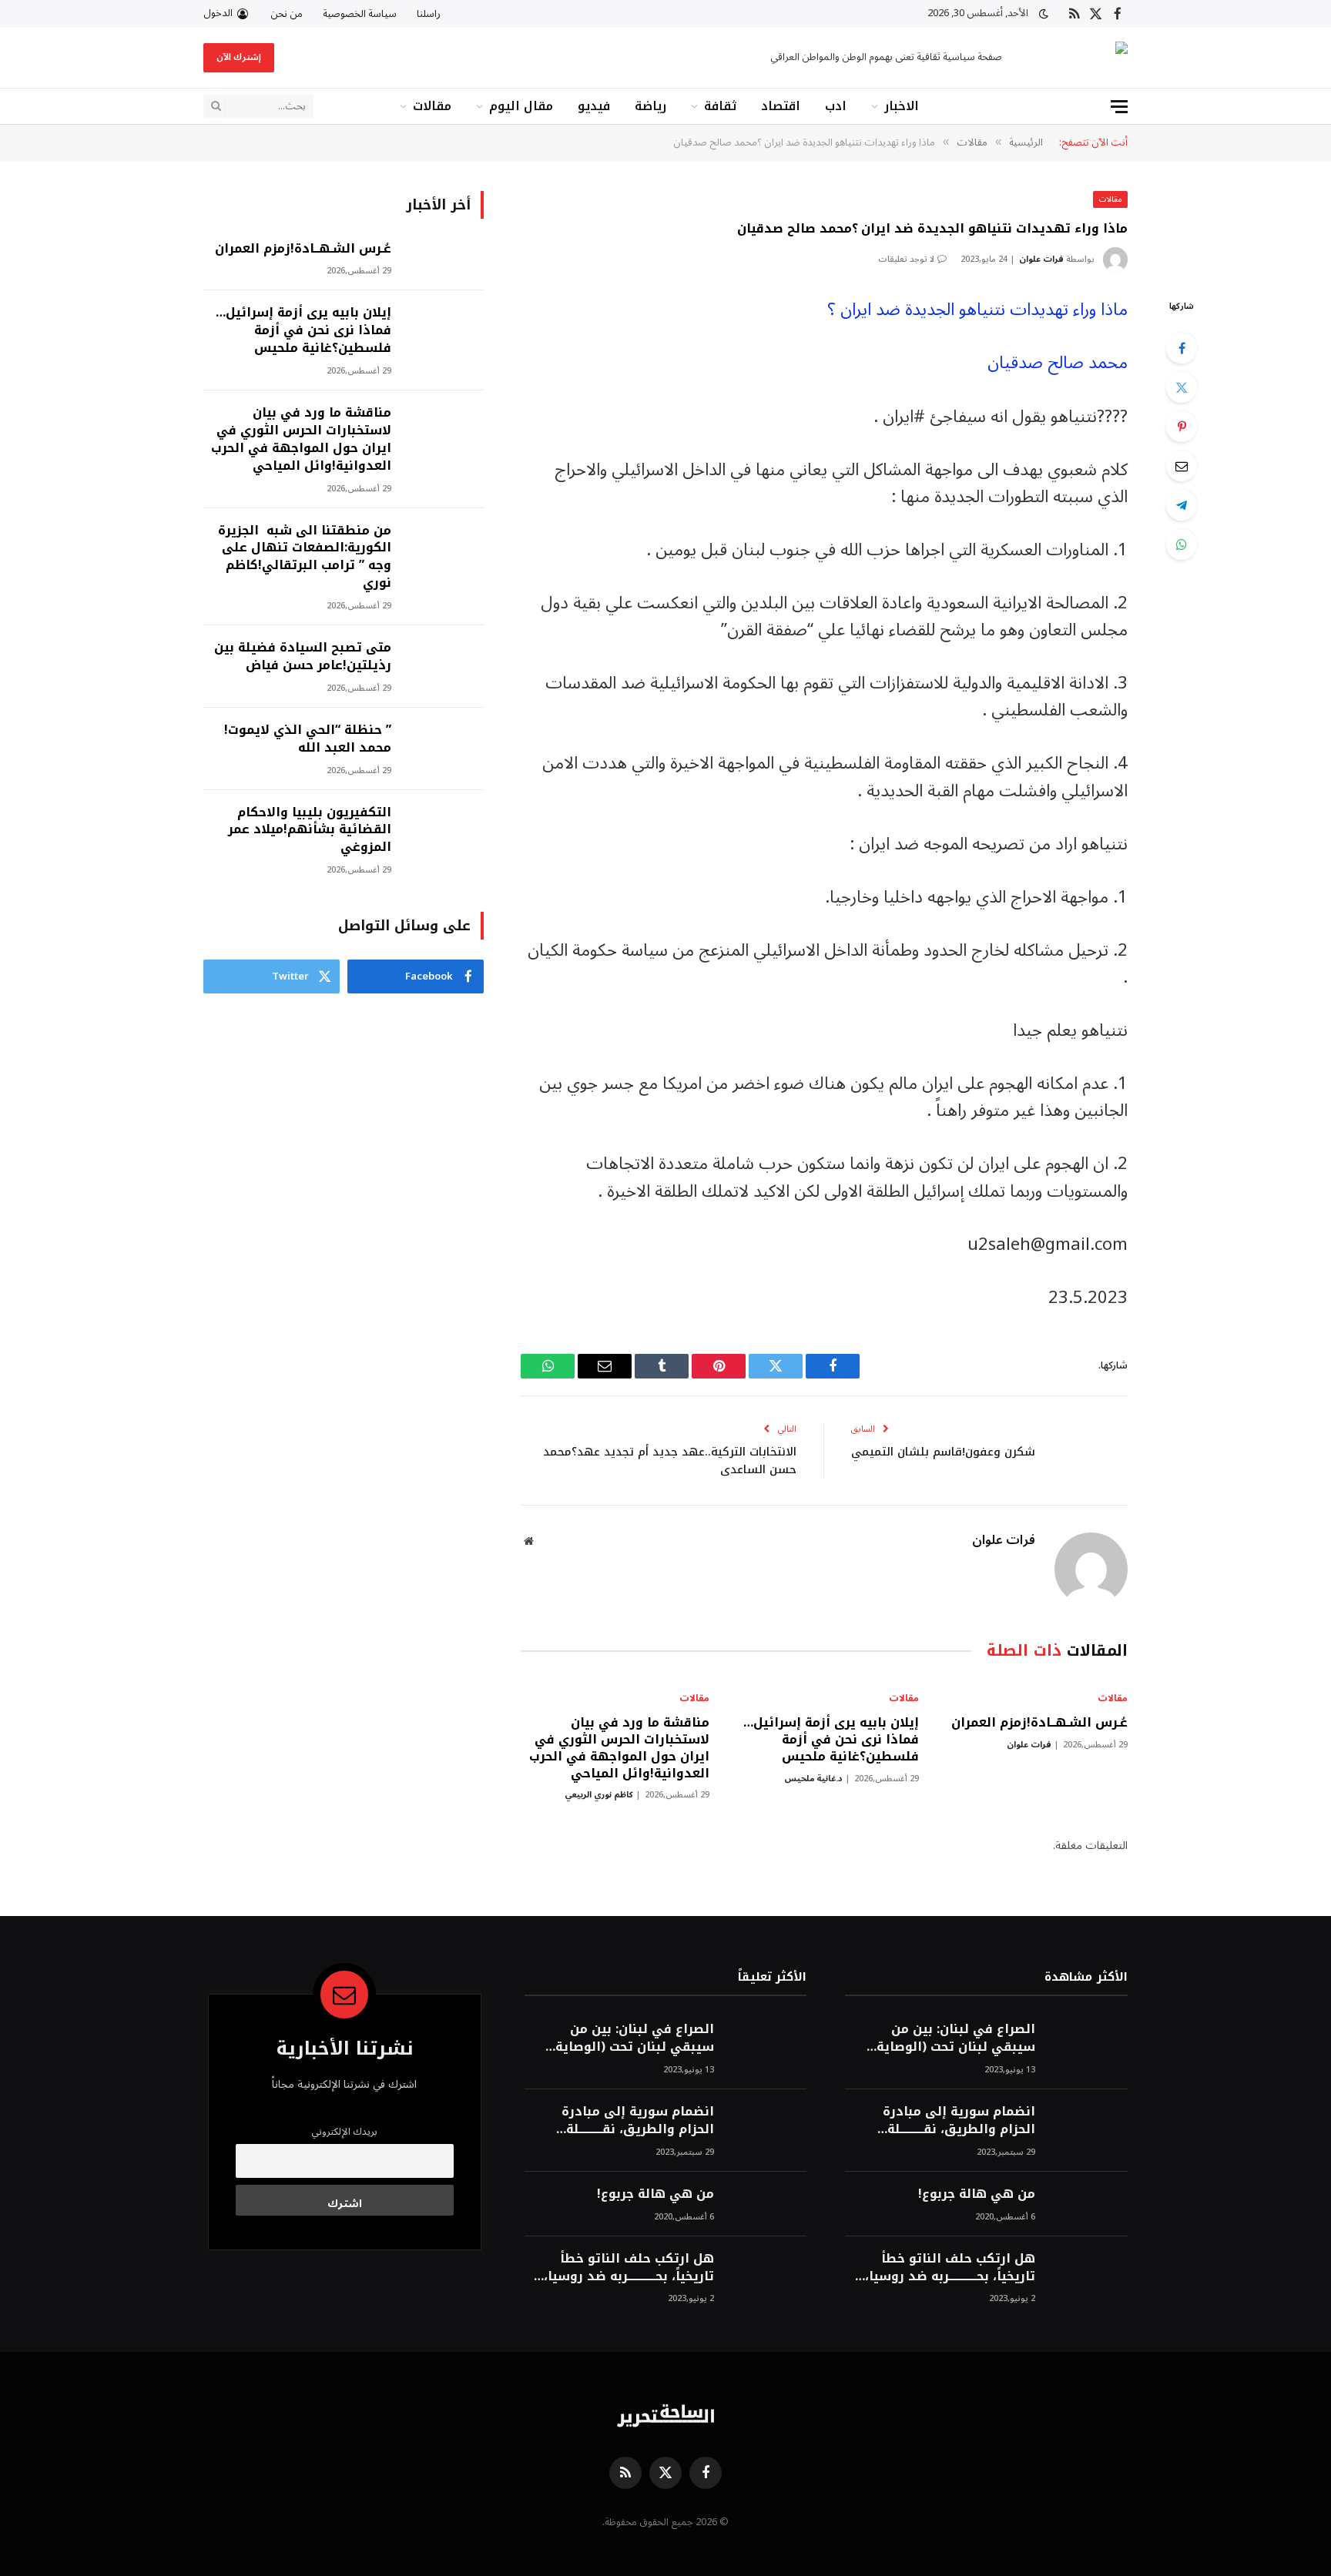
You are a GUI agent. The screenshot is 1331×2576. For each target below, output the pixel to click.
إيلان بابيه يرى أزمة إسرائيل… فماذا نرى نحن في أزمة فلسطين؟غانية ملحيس (831, 1739)
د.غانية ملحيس (813, 1779)
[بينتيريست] (1182, 427)
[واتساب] (1182, 544)
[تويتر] (1182, 387)
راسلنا (429, 14)
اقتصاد (781, 106)
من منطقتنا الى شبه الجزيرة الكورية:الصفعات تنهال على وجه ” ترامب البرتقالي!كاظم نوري (305, 558)
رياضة (650, 106)
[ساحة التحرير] (1078, 58)
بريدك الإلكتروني (344, 2132)
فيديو (594, 106)
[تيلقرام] (1182, 505)
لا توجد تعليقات (906, 259)
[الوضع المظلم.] (1044, 14)
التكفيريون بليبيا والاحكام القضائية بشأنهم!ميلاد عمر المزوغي (310, 831)
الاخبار (902, 106)
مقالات (432, 106)
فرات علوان (1041, 259)
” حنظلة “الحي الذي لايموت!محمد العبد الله (308, 739)
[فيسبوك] (1182, 348)
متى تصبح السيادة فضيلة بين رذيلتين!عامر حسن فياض (303, 657)
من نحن (287, 14)
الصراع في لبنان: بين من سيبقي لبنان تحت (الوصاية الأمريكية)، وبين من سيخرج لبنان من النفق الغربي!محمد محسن (950, 2038)
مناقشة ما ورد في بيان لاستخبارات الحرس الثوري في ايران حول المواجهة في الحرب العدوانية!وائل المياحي (619, 1748)
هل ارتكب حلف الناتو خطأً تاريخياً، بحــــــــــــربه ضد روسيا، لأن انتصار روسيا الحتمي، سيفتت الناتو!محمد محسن (950, 2268)
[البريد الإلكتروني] (1182, 466)
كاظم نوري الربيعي (599, 1795)
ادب (836, 106)
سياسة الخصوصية (360, 14)
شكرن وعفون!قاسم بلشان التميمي (943, 1452)
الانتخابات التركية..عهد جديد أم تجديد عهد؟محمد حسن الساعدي (670, 1461)
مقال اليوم (521, 106)
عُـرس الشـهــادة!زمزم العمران (1039, 1723)
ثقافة (720, 106)
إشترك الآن (239, 57)
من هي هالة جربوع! (977, 2194)
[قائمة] (1119, 107)
